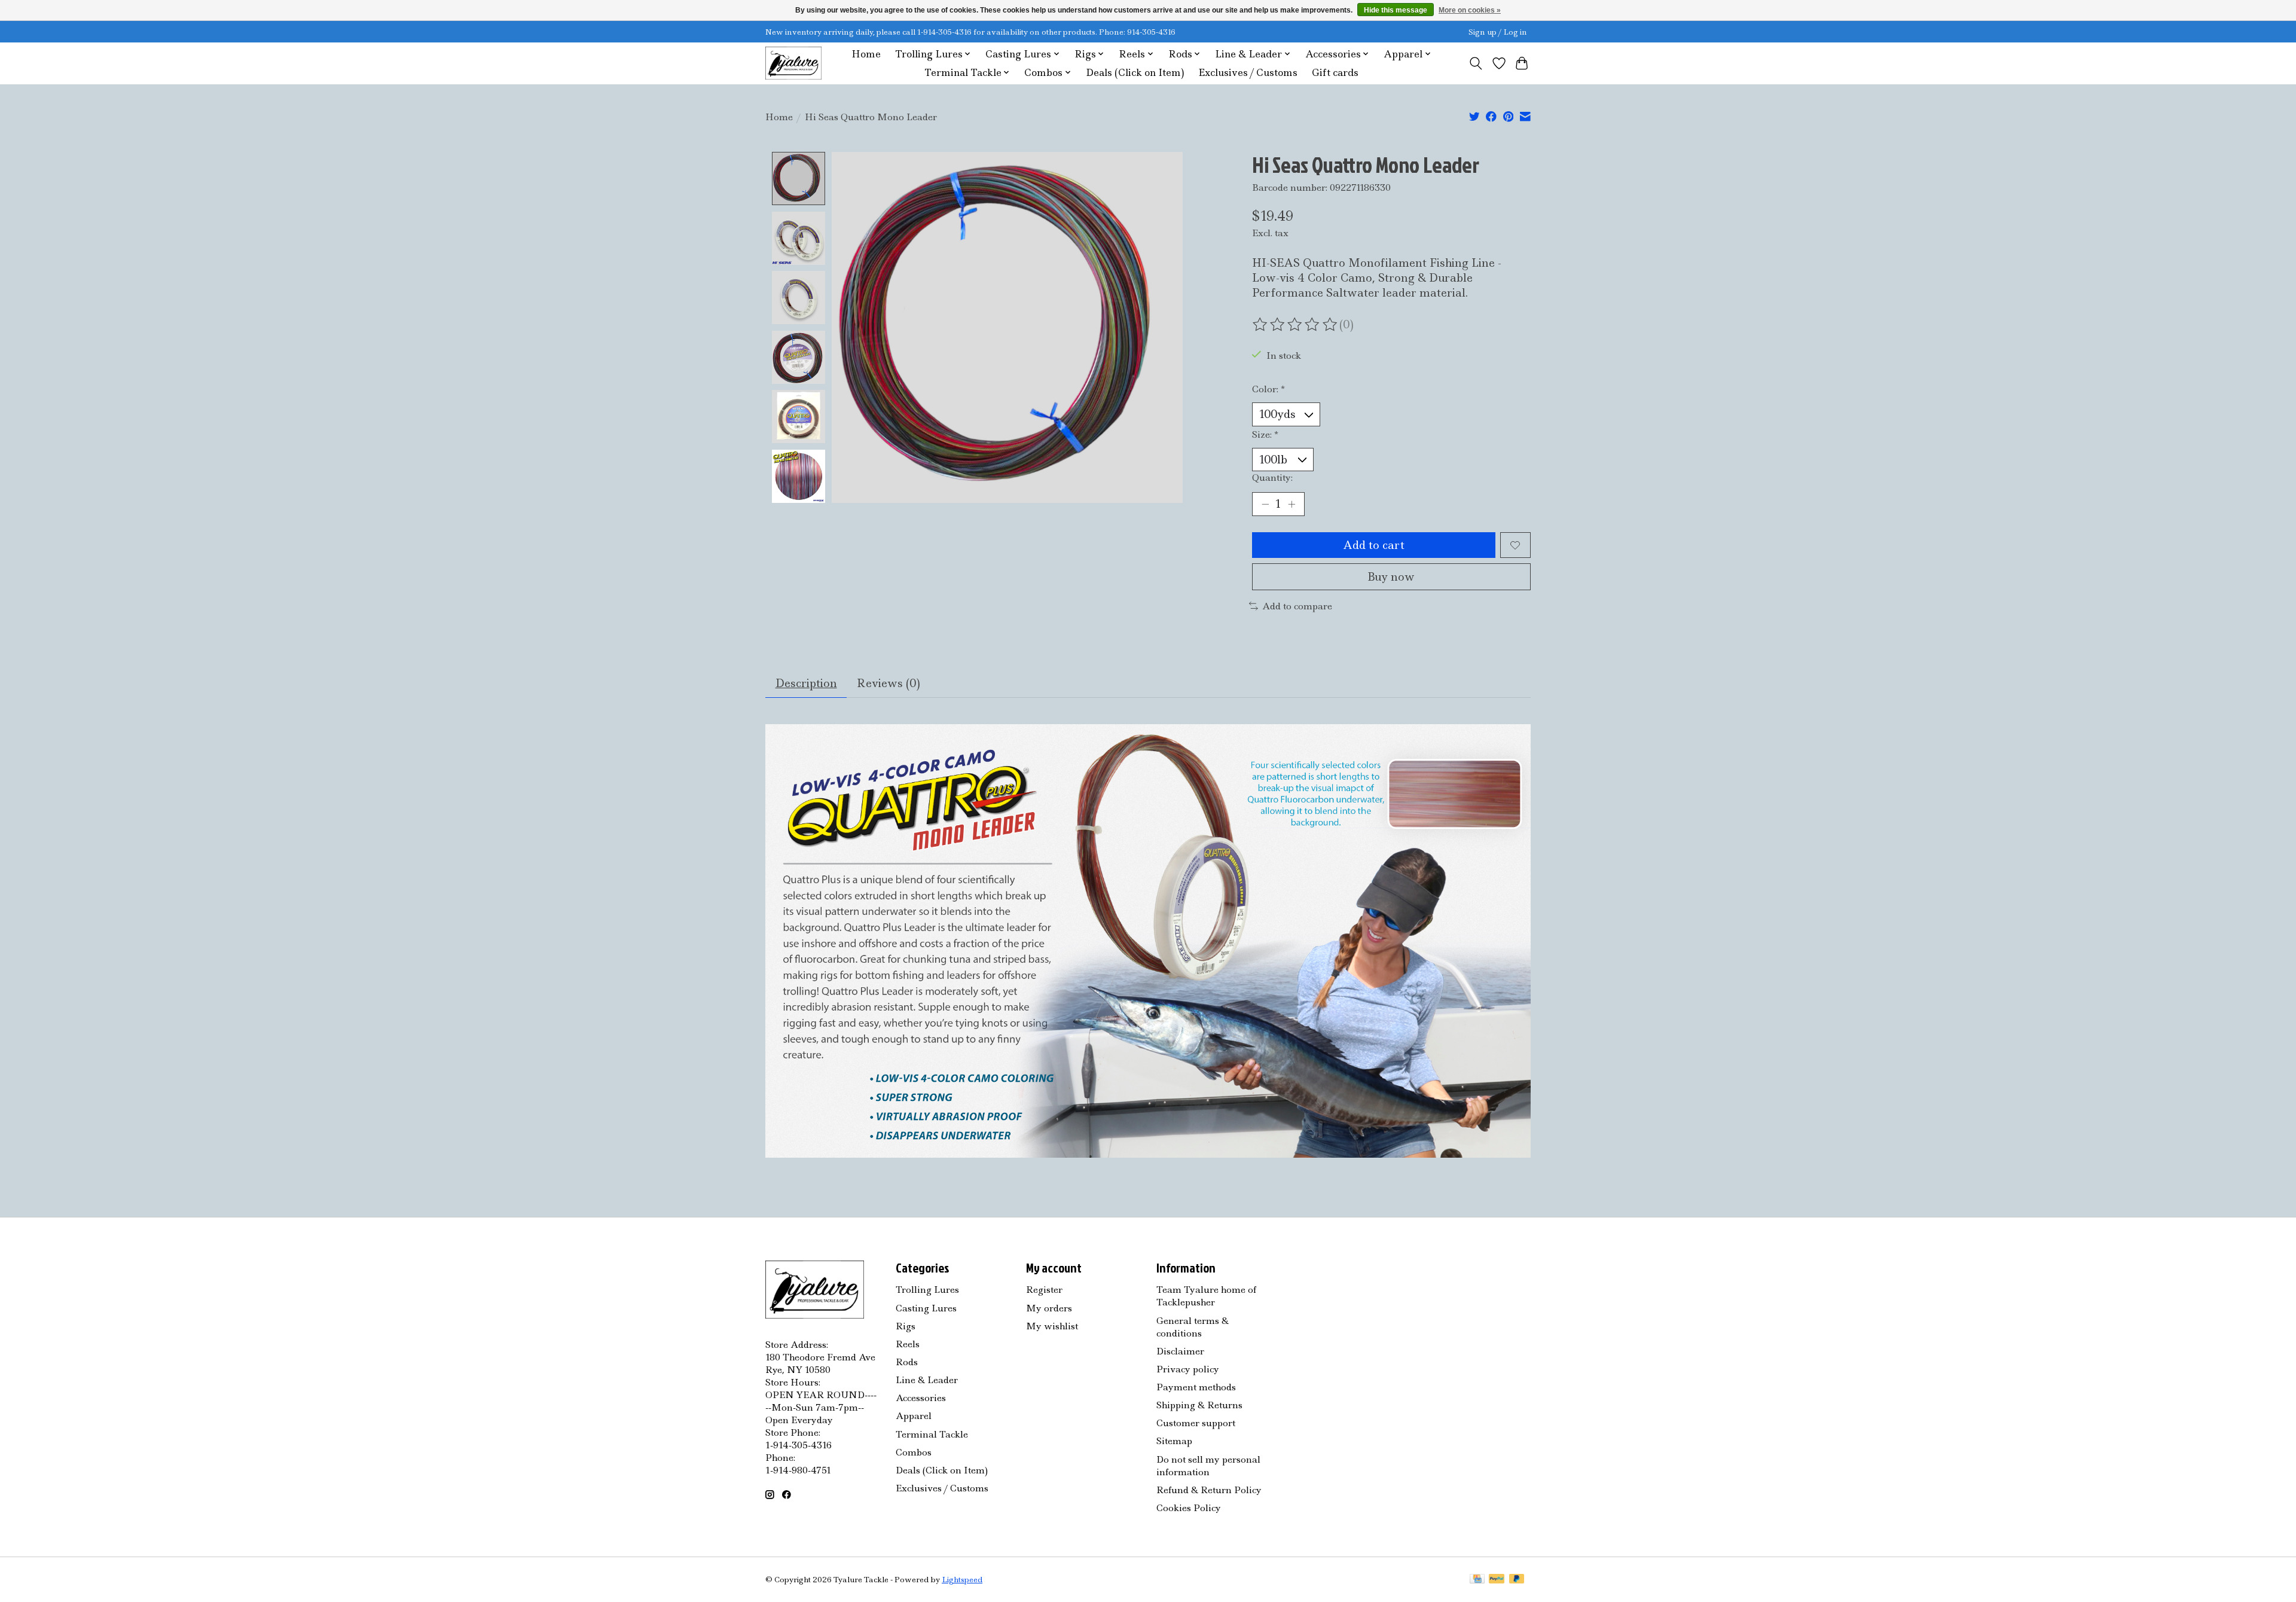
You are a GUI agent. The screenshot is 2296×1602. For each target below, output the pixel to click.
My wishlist (1052, 1326)
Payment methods (1196, 1387)
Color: (1268, 389)
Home (866, 54)
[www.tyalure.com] (793, 63)
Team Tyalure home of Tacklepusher (1206, 1296)
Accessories (921, 1398)
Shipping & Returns (1199, 1405)
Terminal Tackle (932, 1434)
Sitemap (1174, 1441)
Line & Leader (927, 1380)
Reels (908, 1344)
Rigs (906, 1326)
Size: (1265, 434)
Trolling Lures (927, 1290)
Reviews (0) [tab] (889, 683)
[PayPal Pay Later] (1517, 1580)
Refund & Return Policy (1209, 1490)
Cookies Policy (1189, 1508)
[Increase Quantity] (1291, 504)
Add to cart (1374, 545)
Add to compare (1297, 606)
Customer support (1196, 1423)
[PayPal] (1497, 1580)
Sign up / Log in (1498, 32)
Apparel (914, 1416)
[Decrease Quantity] (1265, 504)
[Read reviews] (1296, 325)
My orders (1049, 1308)
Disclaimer (1180, 1351)
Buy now (1391, 577)
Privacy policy (1188, 1369)
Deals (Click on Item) (1135, 73)
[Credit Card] (1477, 1580)
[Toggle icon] (1476, 63)
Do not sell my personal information (1208, 1466)
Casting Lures (926, 1308)
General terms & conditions (1193, 1327)
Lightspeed (962, 1580)
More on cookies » (1470, 10)
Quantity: (1272, 477)
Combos (914, 1452)
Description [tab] (806, 683)
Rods (907, 1362)
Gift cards (1335, 73)
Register (1044, 1290)
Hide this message (1396, 10)
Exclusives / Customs (1248, 73)
